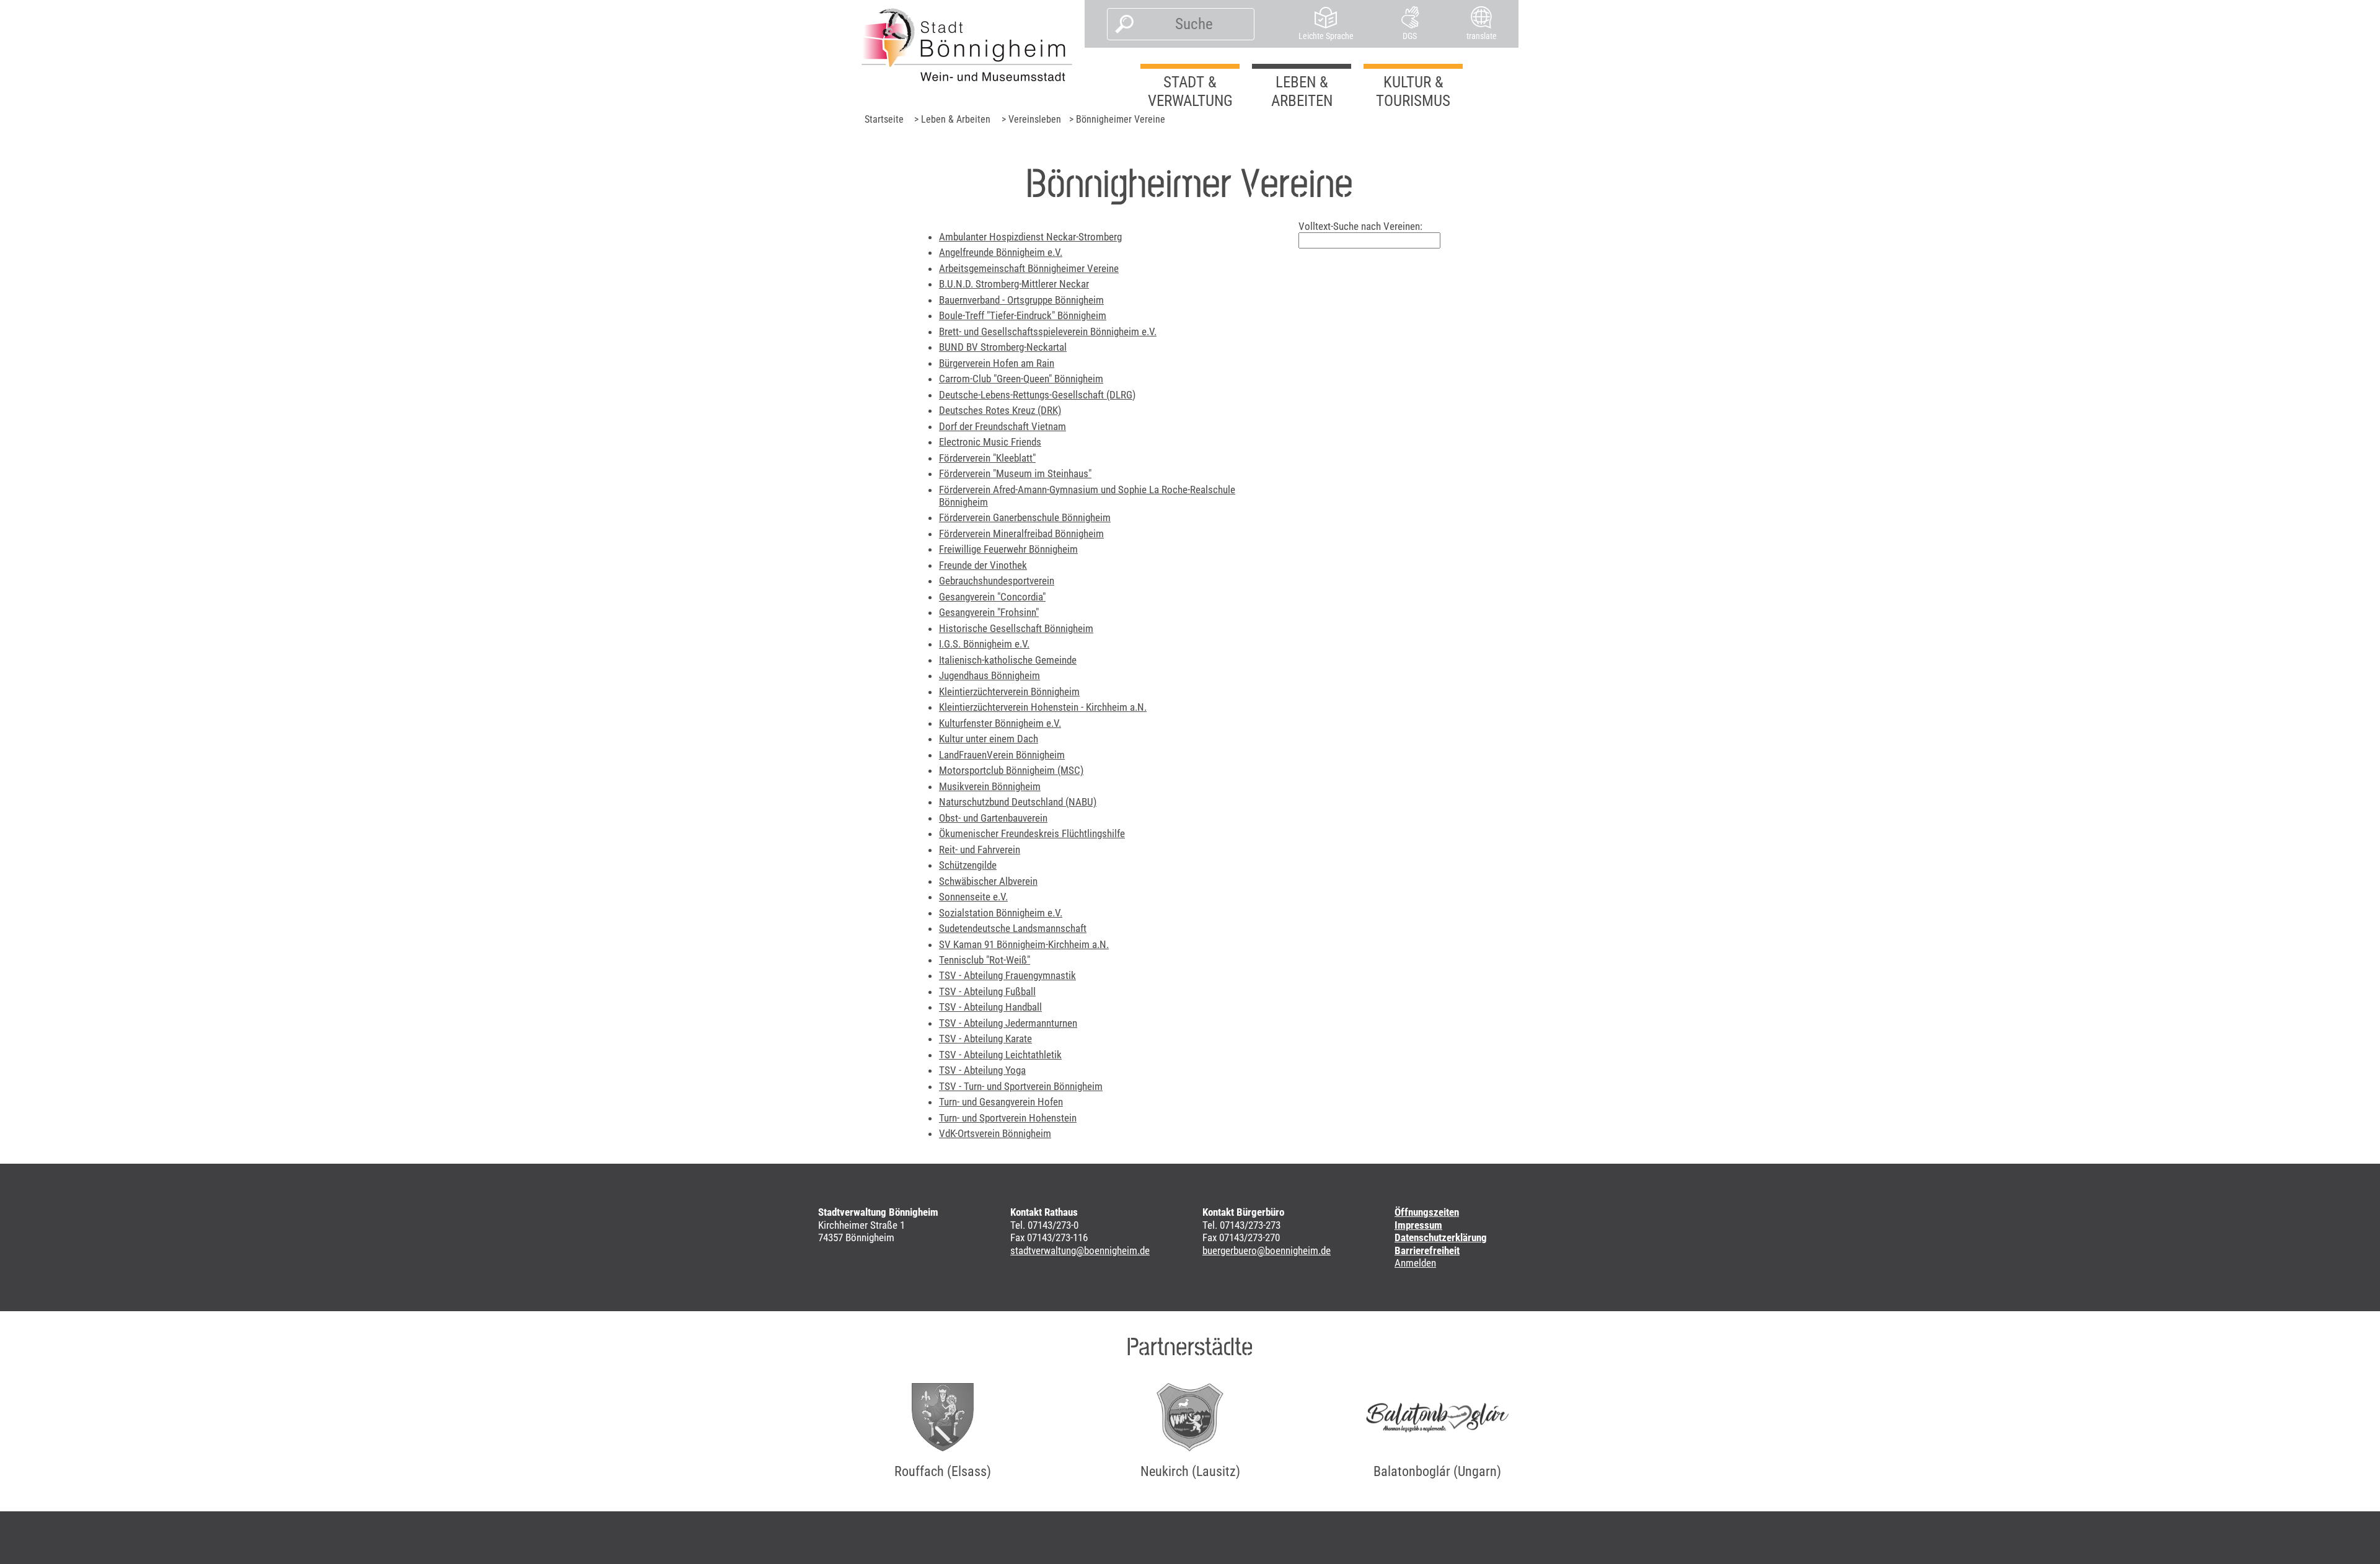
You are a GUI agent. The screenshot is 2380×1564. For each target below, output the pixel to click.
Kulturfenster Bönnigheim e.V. (1000, 723)
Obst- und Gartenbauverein (993, 818)
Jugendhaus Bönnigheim (989, 675)
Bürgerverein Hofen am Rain (997, 363)
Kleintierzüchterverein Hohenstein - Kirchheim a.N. (1043, 707)
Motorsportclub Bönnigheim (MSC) (1011, 770)
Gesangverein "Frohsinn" (989, 612)
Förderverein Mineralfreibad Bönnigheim (1021, 534)
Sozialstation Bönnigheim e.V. (1001, 913)
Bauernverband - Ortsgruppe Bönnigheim (1021, 300)
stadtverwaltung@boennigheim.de (1080, 1250)
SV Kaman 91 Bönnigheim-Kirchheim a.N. (1024, 944)
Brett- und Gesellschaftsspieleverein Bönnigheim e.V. (1048, 332)
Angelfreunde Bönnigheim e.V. (1001, 252)
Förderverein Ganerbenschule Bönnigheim (1025, 517)
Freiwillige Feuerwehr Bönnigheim (1008, 549)
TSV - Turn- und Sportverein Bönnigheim (1021, 1086)
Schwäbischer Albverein (988, 881)
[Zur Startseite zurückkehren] (967, 45)
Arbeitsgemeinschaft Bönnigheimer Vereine (1029, 268)
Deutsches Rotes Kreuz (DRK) (1000, 410)
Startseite (884, 119)
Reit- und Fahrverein (980, 850)
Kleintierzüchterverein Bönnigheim (1009, 692)
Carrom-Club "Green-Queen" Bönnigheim (1021, 379)
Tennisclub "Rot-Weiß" (985, 960)
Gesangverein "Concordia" (992, 597)
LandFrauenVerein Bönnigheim (1002, 755)
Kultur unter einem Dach (989, 739)
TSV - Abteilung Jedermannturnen (1008, 1023)
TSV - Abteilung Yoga (982, 1070)
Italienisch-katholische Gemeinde (1008, 660)
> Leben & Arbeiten (952, 119)
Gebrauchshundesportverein (997, 581)
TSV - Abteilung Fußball (987, 991)
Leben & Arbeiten (1302, 91)
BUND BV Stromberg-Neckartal (1003, 347)
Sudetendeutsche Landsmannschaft (1013, 928)
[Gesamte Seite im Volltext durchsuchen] (1121, 24)
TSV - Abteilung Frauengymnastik (1007, 975)
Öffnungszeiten (1427, 1212)
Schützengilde (968, 865)
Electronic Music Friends (990, 442)
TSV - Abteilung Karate (985, 1039)
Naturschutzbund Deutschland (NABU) (1018, 802)
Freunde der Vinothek (983, 565)
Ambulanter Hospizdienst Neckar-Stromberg (1030, 237)
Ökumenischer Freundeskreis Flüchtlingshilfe (1032, 833)
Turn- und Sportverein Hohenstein (1008, 1118)
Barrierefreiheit (1427, 1250)
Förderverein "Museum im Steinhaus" (1015, 473)
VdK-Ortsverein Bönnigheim (995, 1133)
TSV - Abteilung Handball (990, 1007)
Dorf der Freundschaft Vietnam (1003, 426)
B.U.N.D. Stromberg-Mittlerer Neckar (1014, 284)
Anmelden (1415, 1263)
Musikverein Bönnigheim (990, 786)
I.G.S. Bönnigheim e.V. (984, 644)
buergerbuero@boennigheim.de (1267, 1250)
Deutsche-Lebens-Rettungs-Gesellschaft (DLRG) (1037, 395)
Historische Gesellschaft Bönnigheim (1016, 628)
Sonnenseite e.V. (973, 897)
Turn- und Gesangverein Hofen (1001, 1102)
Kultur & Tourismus (1413, 91)
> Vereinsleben (1031, 119)
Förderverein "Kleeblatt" (987, 458)
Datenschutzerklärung (1441, 1237)
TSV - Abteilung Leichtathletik (1000, 1055)
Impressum (1418, 1225)
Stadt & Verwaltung (1190, 91)
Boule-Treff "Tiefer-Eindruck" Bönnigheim (1023, 315)
